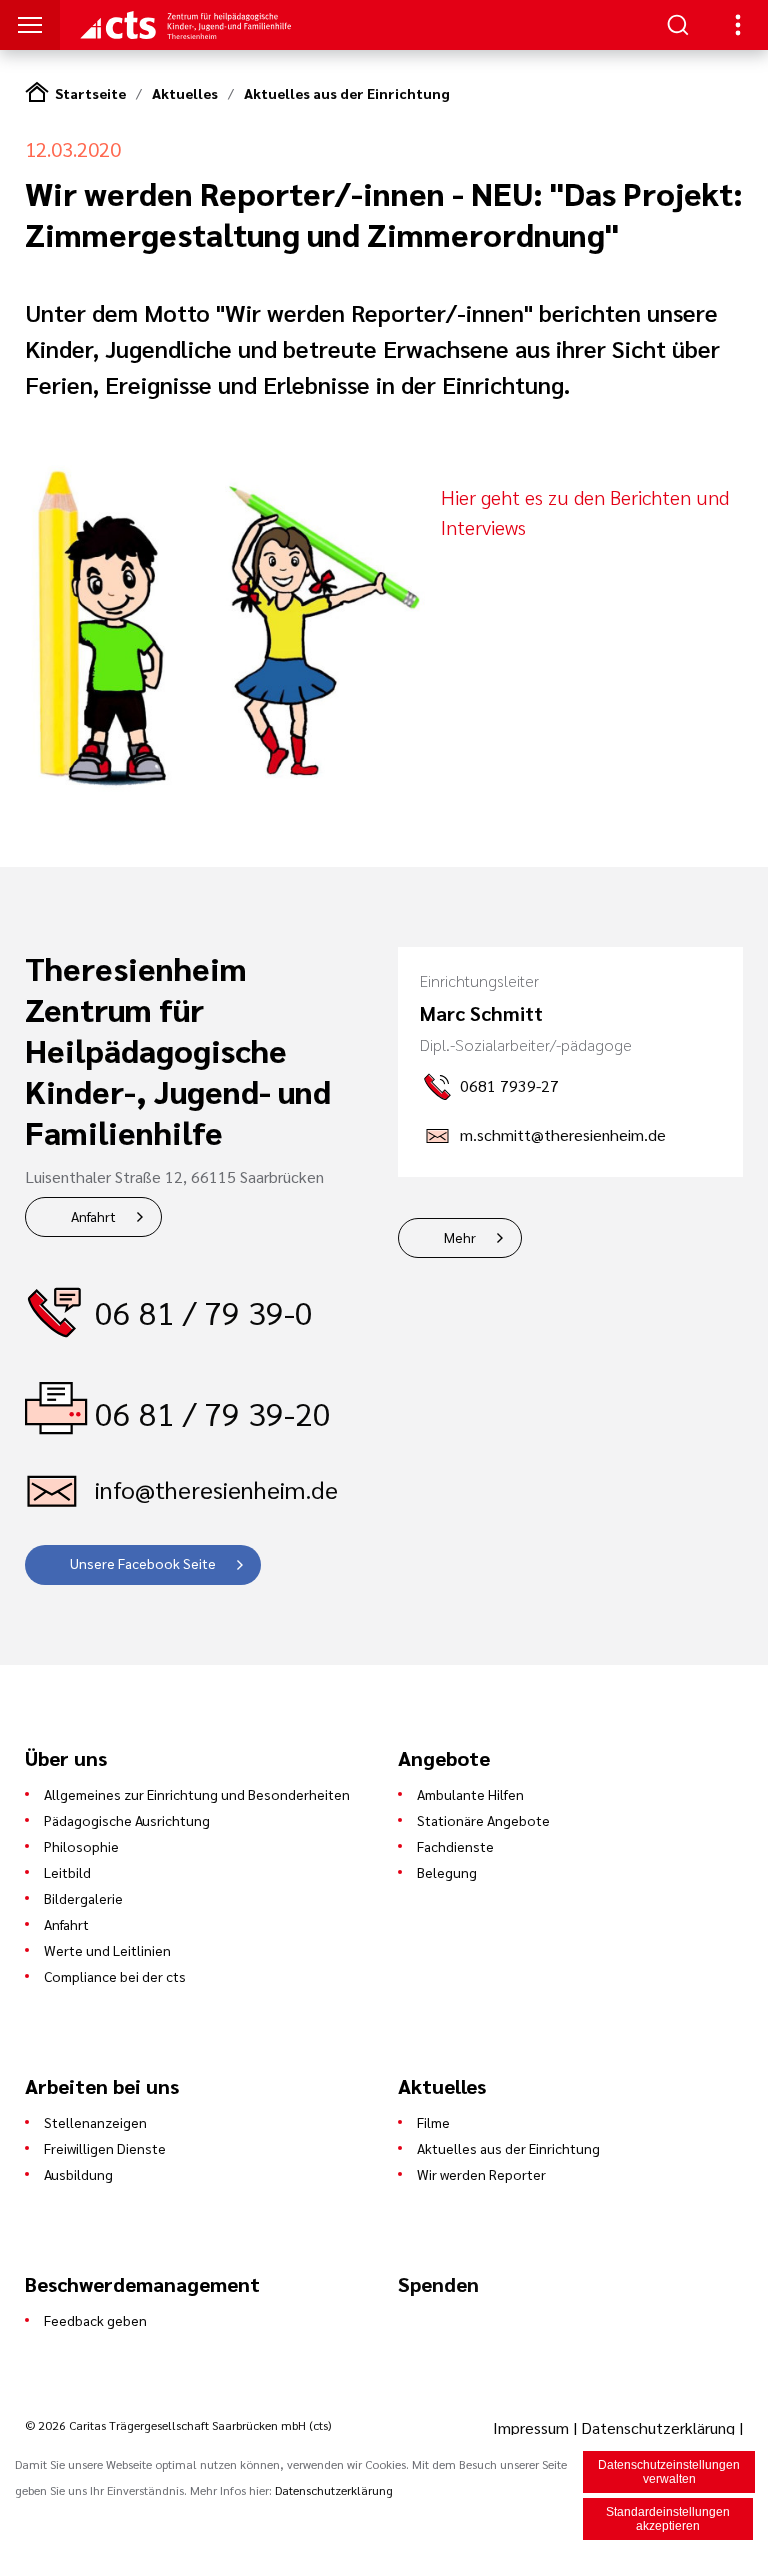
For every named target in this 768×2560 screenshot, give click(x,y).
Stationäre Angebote (483, 1820)
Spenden (438, 2284)
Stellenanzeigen (95, 2122)
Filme (433, 2122)
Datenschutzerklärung (658, 2427)
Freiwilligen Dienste (105, 2148)
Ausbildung (78, 2174)
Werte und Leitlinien (107, 1950)
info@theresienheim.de (216, 1489)
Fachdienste (455, 1846)
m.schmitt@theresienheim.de (563, 1134)
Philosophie (81, 1846)
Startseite (90, 93)
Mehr (460, 1237)
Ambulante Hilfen (470, 1794)
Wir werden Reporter (481, 2174)
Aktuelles (185, 93)
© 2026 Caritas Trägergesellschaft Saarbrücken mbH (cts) (178, 2425)
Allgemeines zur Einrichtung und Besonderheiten (197, 1794)
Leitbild (67, 1872)
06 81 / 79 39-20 (213, 1412)
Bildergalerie (83, 1898)
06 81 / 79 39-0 (204, 1311)
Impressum (533, 2427)
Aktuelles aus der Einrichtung (347, 93)
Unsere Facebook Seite (143, 1563)
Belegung (447, 1872)
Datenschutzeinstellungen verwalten (669, 2472)
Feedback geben (95, 2320)
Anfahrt (93, 1216)
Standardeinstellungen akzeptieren (668, 2519)
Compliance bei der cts (115, 1976)
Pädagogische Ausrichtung (127, 1820)
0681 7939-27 (509, 1085)
